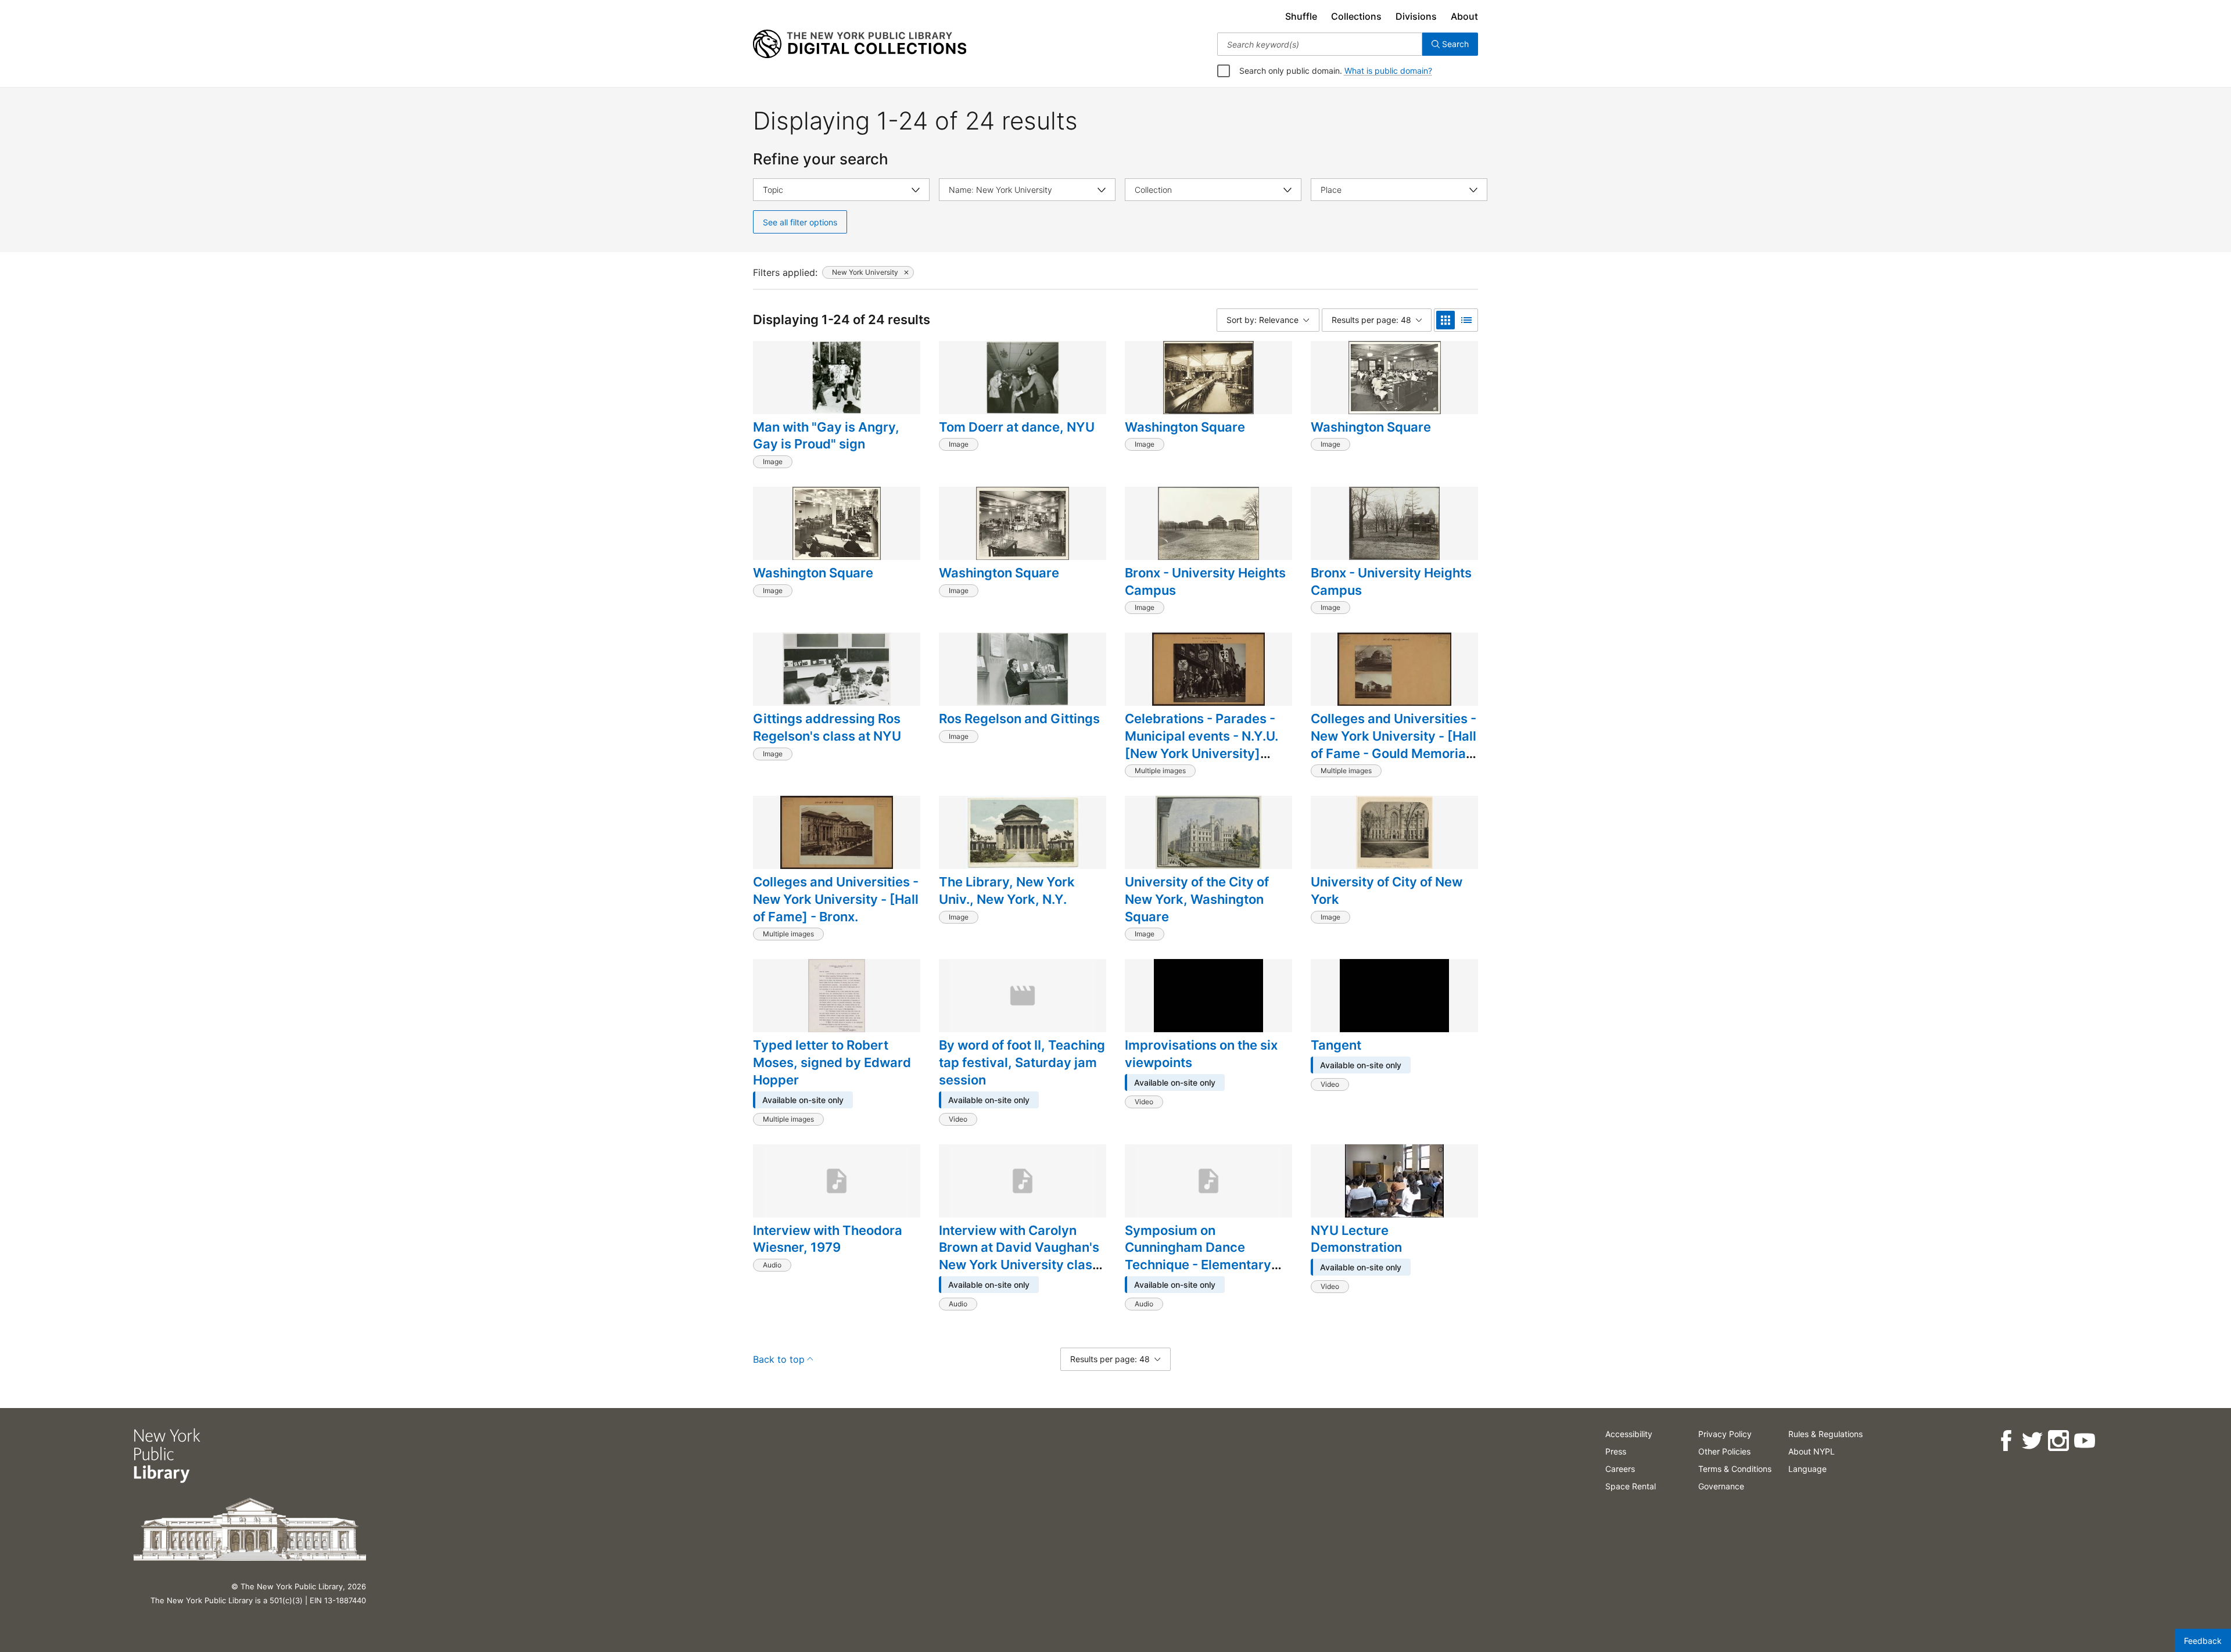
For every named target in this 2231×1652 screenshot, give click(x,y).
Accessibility (1629, 1434)
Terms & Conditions (1735, 1469)
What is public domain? (1388, 71)
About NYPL (1812, 1451)
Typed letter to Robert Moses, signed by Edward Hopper (832, 1062)
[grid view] (1446, 320)
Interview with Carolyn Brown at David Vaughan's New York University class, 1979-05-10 (1021, 1256)
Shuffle (1301, 16)
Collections (1356, 16)
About (1464, 16)
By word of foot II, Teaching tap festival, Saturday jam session (1022, 1062)
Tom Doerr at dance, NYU (1017, 427)
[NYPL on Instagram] (2058, 1441)
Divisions (1416, 16)
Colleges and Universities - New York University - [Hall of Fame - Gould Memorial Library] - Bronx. (1394, 744)
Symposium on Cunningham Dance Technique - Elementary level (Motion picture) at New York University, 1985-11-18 (1199, 1273)
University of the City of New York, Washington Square (1197, 899)
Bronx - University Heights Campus (1205, 581)
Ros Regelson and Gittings (1019, 719)
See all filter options (800, 222)
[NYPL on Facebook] (2006, 1441)
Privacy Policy (1725, 1434)
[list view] (1466, 320)
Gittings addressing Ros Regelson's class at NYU (827, 727)
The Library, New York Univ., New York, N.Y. (1007, 890)
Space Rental (1631, 1486)
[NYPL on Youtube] (2084, 1441)
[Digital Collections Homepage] (860, 44)
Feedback (2203, 1641)
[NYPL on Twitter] (2032, 1441)
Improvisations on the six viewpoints (1201, 1054)
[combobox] (1320, 44)
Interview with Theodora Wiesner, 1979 (828, 1239)
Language (1807, 1469)
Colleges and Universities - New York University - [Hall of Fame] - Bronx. (836, 899)
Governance (1721, 1486)
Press (1616, 1451)
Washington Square (1185, 427)
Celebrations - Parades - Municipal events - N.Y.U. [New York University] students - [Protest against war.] (1207, 753)
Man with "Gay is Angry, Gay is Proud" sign (826, 436)
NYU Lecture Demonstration (1356, 1239)
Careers (1620, 1469)
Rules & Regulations (1825, 1434)
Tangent (1336, 1045)
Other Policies (1724, 1451)
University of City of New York (1387, 890)
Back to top (779, 1359)
